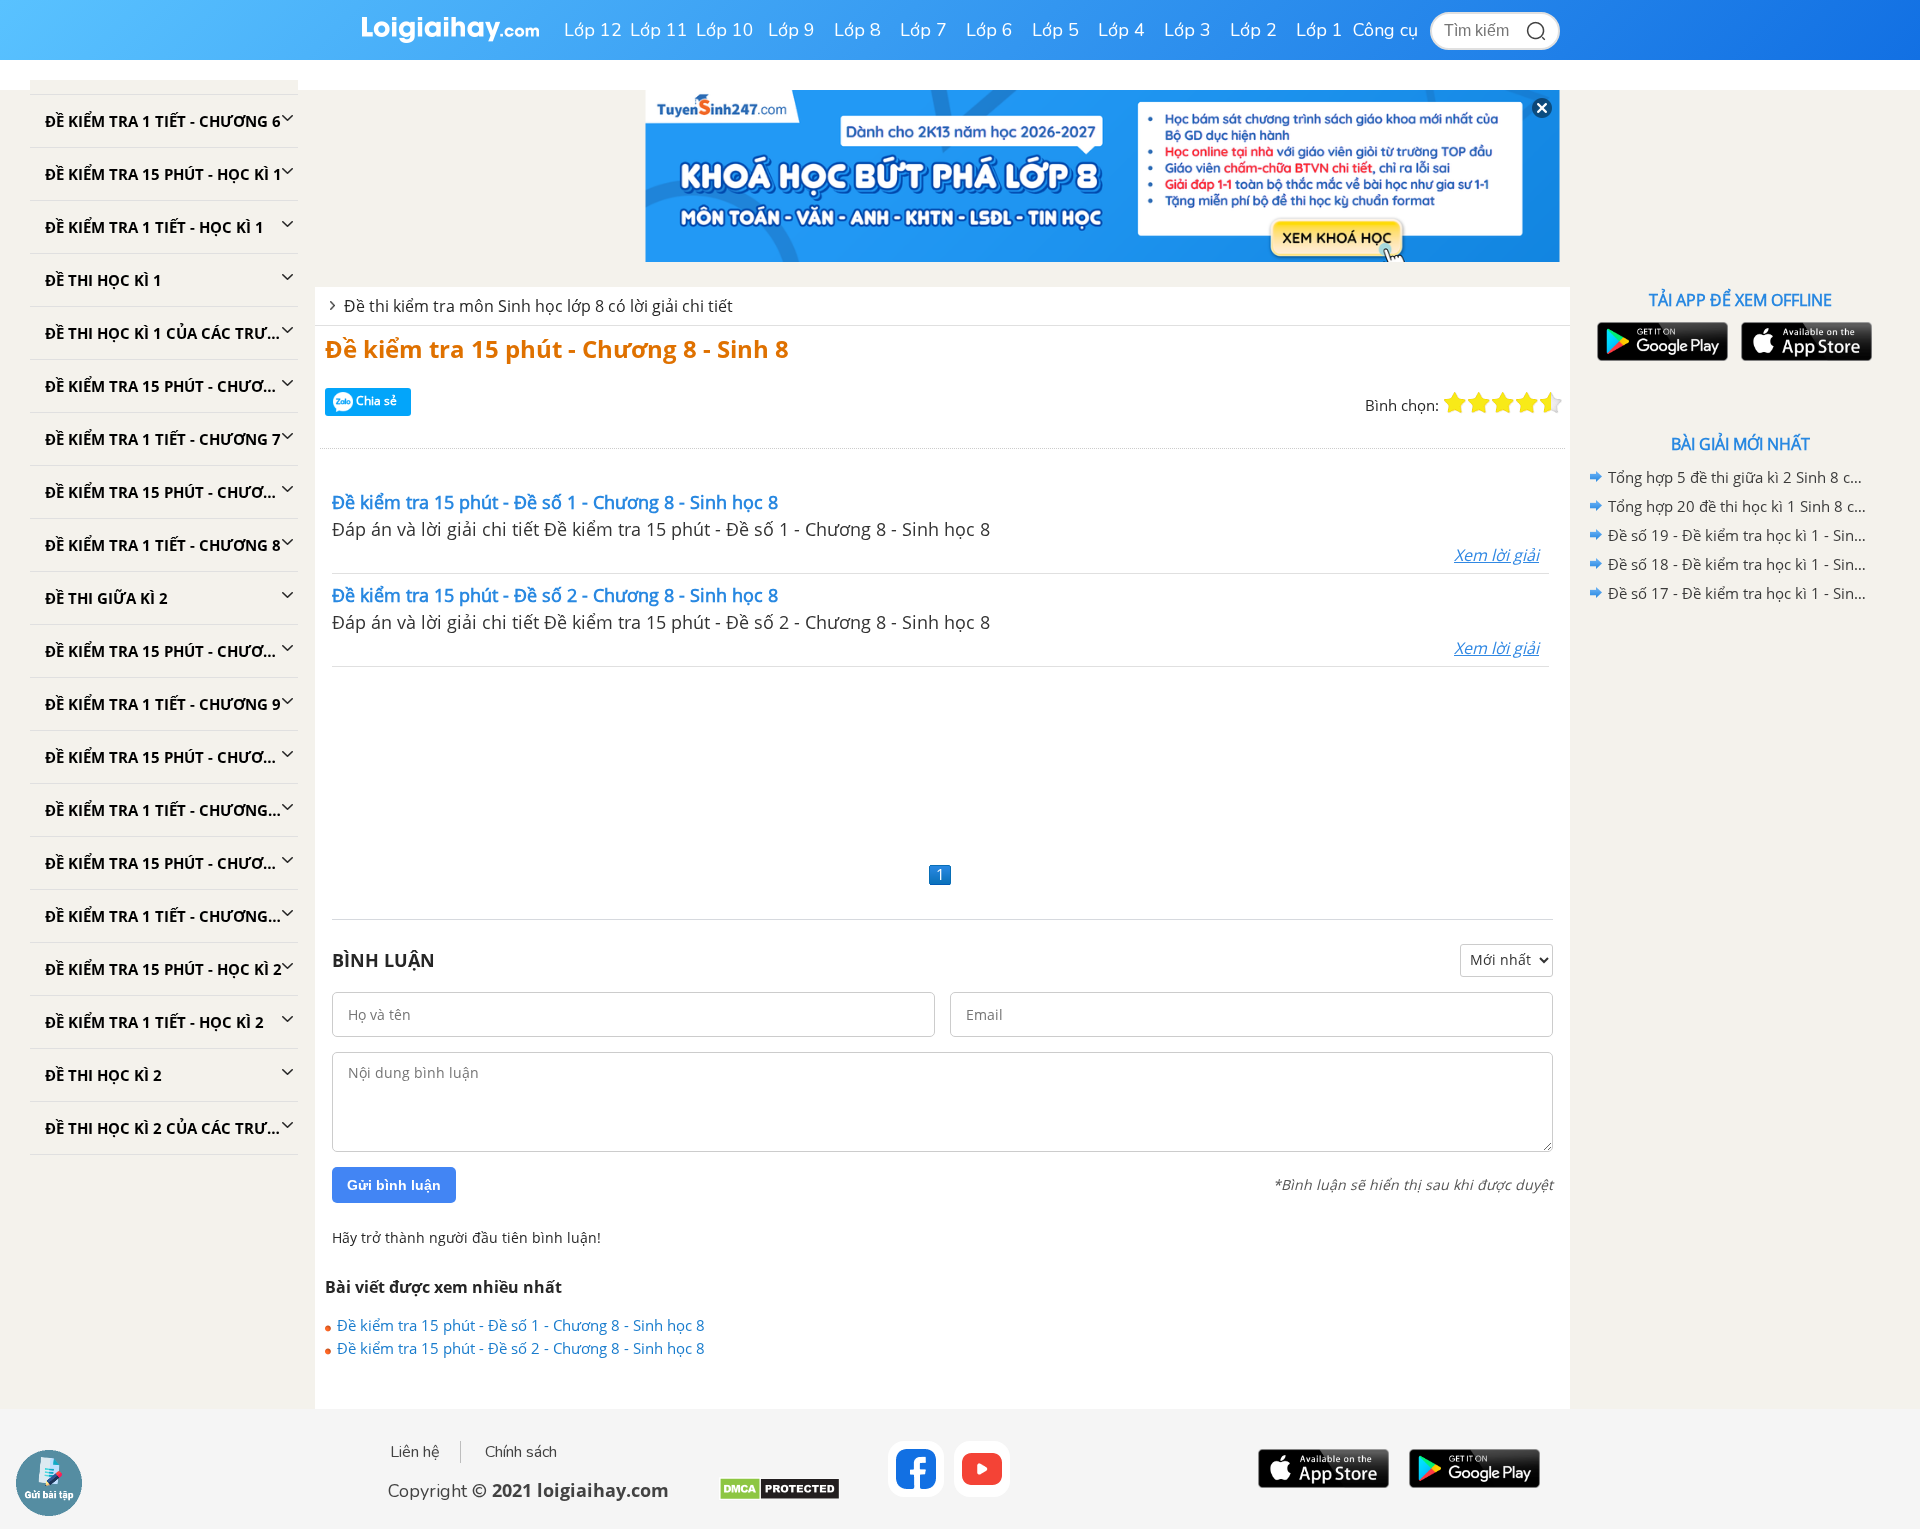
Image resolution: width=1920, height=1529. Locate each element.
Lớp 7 (923, 30)
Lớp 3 (1187, 30)
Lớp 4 (1121, 30)
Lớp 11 (659, 30)
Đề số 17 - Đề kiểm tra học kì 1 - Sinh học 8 (1737, 593)
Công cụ (1385, 30)
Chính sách (521, 1452)
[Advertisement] (943, 761)
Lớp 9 (791, 30)
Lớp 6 (989, 30)
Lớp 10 (725, 30)
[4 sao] (1527, 403)
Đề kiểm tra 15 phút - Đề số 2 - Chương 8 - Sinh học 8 (521, 1348)
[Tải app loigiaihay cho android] (1660, 341)
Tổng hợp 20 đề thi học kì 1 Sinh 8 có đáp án (1737, 506)
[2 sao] (1479, 403)
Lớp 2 (1253, 30)
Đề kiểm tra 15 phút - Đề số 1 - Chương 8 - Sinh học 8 (521, 1325)
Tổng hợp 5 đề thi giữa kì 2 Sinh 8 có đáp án (1737, 477)
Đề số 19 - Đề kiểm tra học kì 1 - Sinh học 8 (1737, 535)
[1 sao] (1455, 403)
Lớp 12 (593, 30)
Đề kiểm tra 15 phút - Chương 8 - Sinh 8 (557, 348)
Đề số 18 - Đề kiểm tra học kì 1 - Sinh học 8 (1737, 564)
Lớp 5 (1055, 30)
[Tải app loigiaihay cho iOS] (1804, 341)
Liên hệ (415, 1452)
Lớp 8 (857, 30)
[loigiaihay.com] (450, 38)
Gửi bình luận (394, 1185)
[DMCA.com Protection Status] (779, 1496)
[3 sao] (1503, 403)
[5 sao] (1551, 403)
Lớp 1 (1319, 30)
